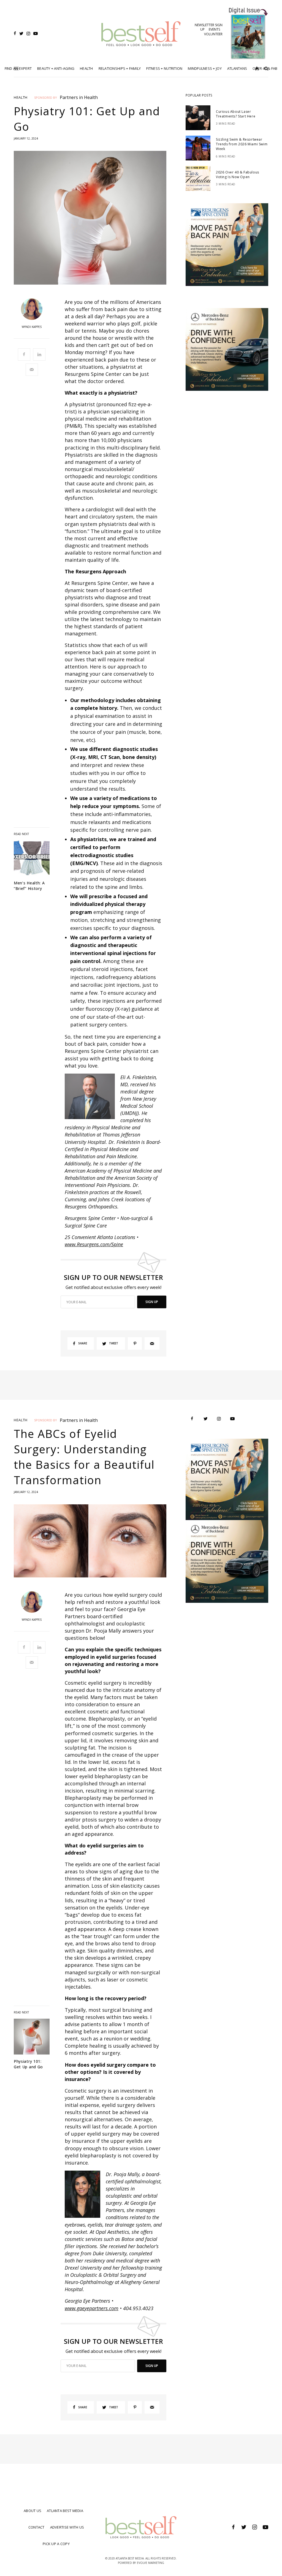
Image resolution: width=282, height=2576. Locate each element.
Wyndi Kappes (32, 327)
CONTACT (36, 2527)
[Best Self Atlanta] (141, 34)
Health (21, 97)
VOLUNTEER (213, 34)
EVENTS (214, 29)
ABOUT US (32, 2511)
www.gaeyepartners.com (92, 2308)
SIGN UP (152, 1302)
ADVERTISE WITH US (67, 2527)
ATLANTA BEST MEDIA (65, 2511)
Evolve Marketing (151, 2563)
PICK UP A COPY (56, 2544)
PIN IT (93, 1096)
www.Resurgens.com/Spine (94, 1244)
